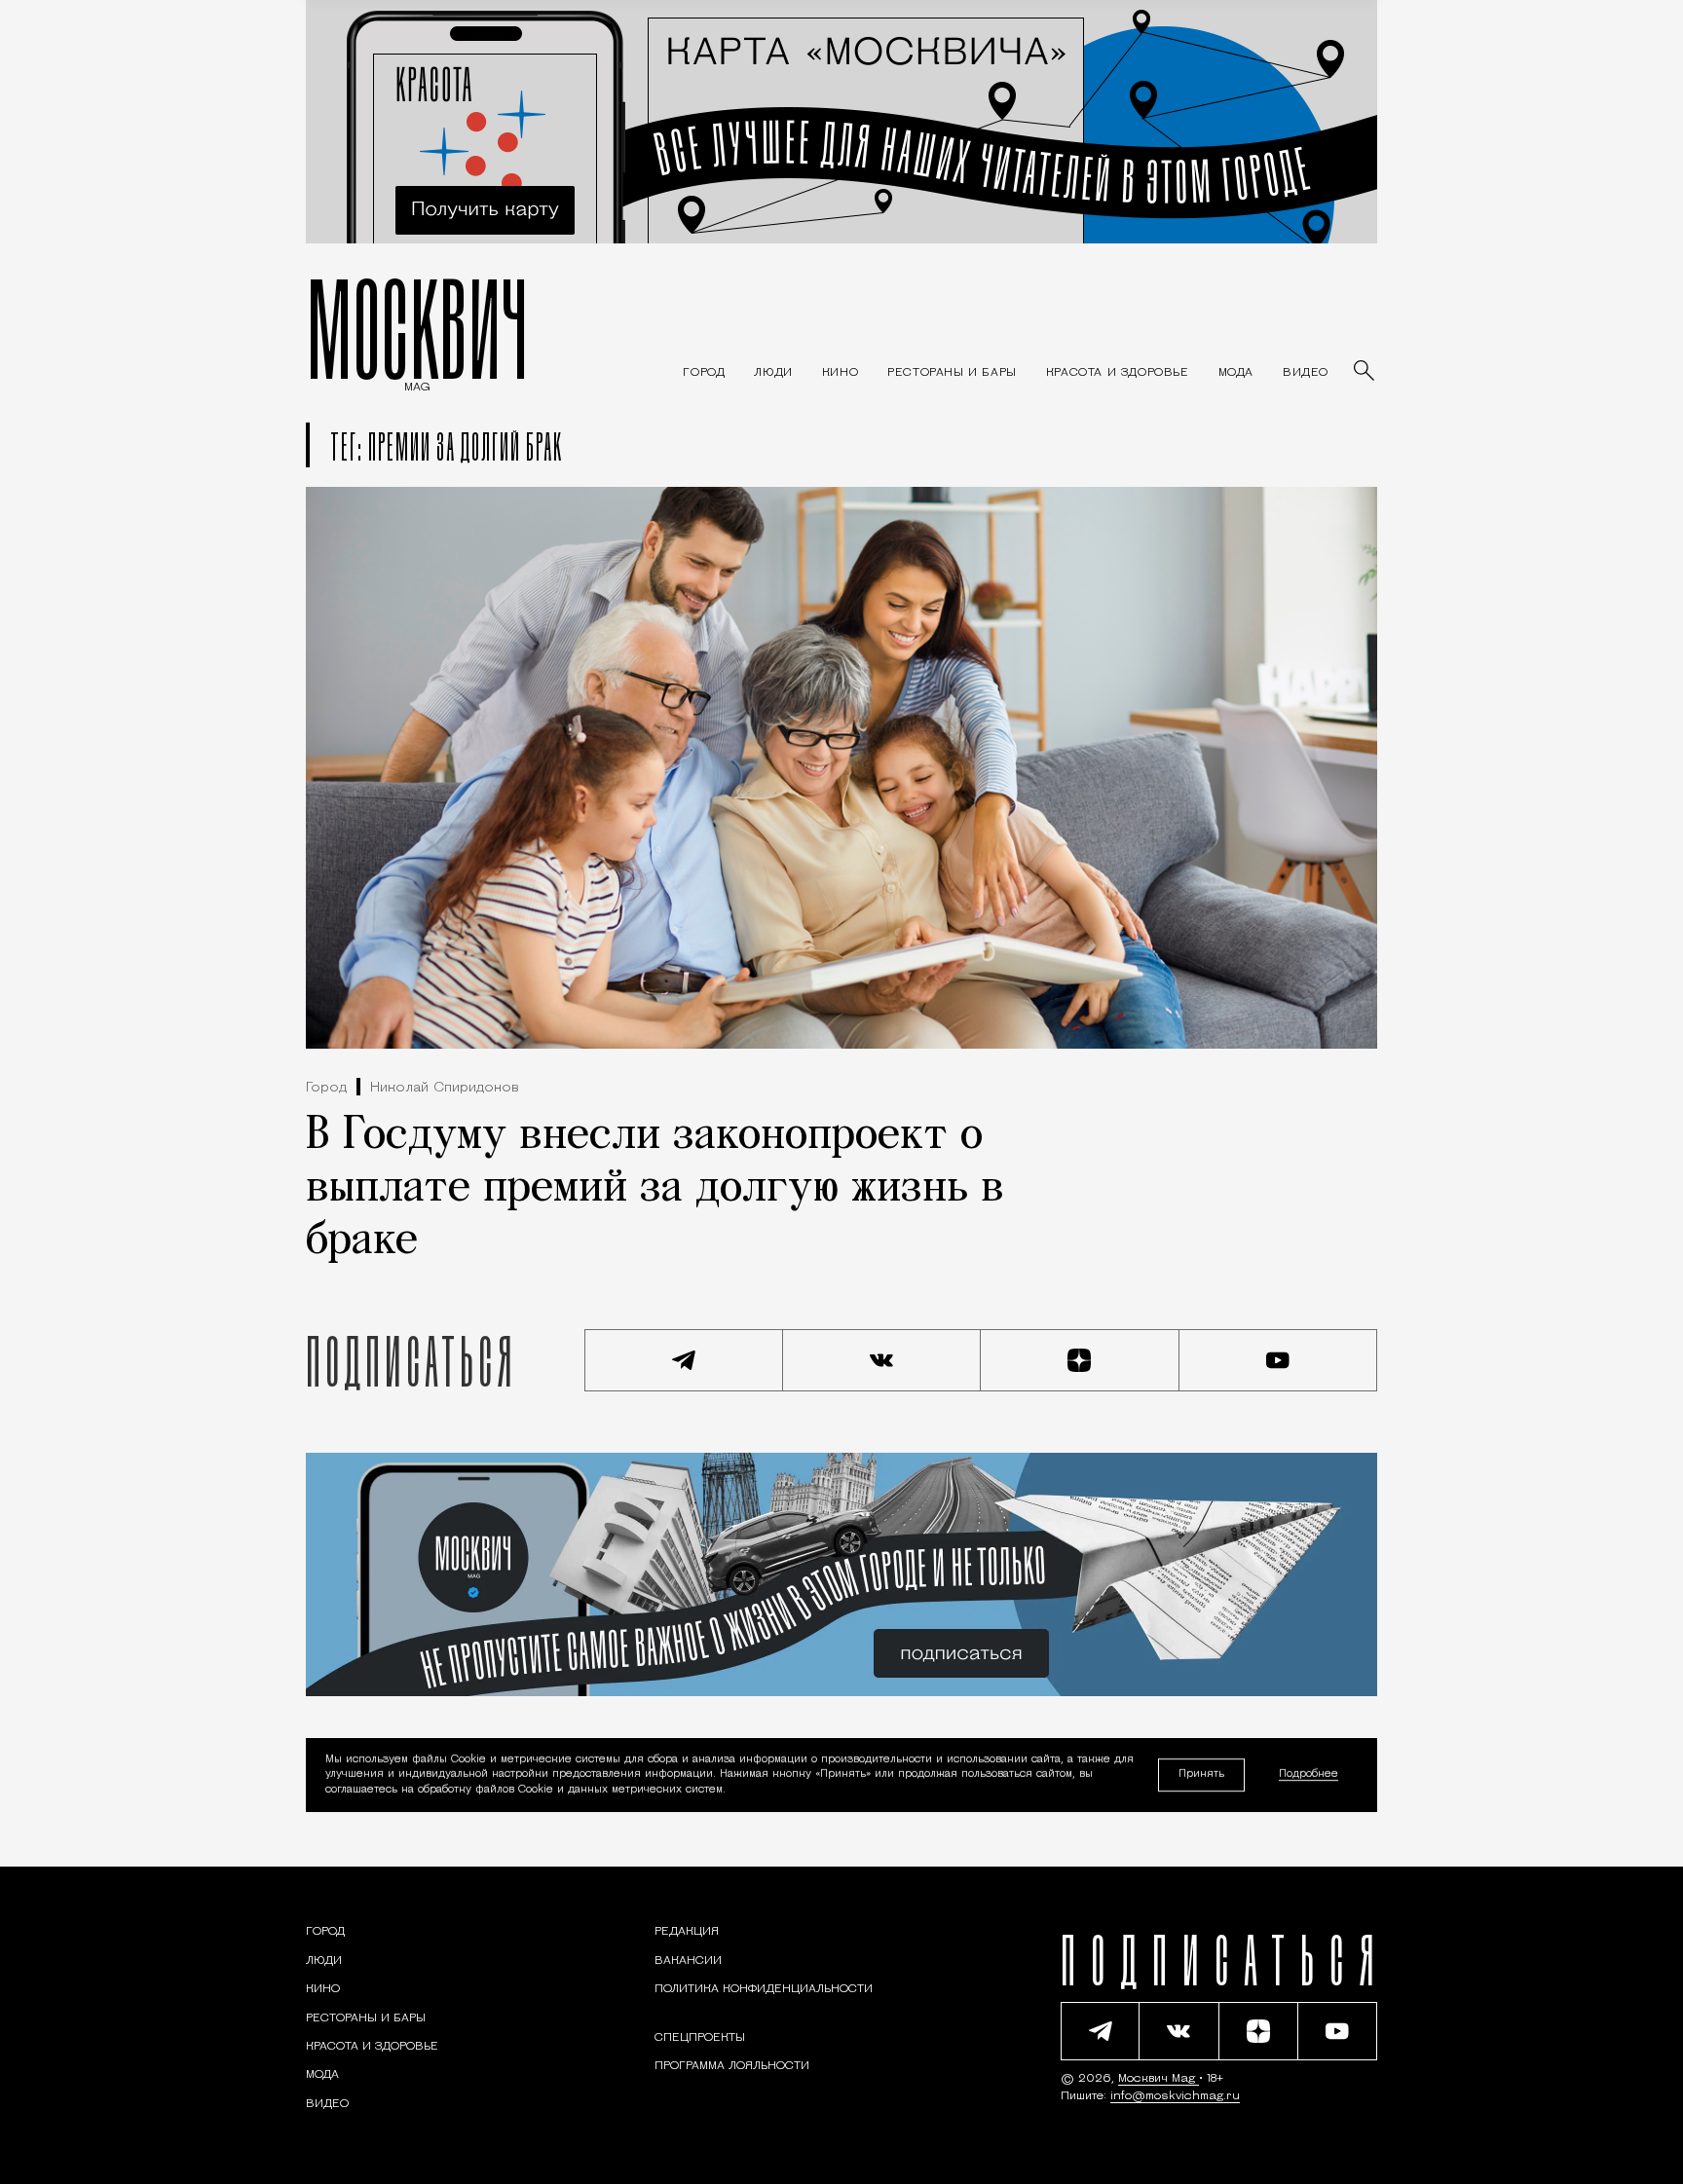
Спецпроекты (700, 2038)
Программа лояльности (732, 2066)
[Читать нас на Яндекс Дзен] (1080, 1360)
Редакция (687, 1932)
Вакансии (688, 1961)
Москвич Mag (1159, 2079)
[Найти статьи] (1365, 372)
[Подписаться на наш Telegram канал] (684, 1360)
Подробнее (1309, 1776)
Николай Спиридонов (445, 1088)
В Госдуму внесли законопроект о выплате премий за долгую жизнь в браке (655, 1189)
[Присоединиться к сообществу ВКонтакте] (882, 1360)
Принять (1201, 1775)
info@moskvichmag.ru (1175, 2096)
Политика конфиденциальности (764, 1989)
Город (326, 1088)
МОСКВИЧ (417, 328)
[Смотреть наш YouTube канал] (1279, 1360)
